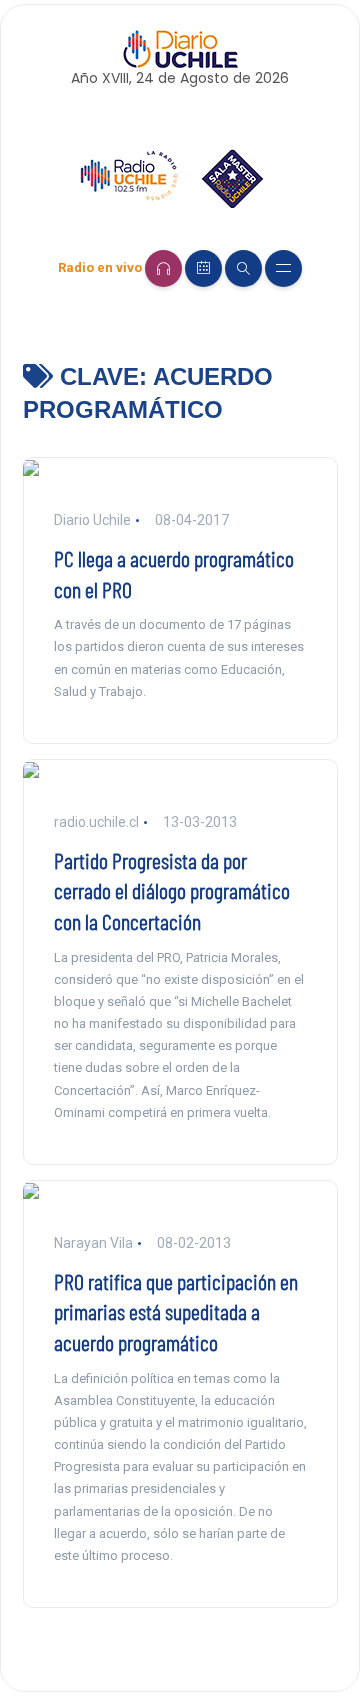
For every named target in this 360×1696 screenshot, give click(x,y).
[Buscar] (243, 268)
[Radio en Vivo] (163, 268)
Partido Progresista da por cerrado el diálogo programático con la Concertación (172, 891)
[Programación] (203, 268)
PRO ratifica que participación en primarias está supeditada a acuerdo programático (176, 1312)
